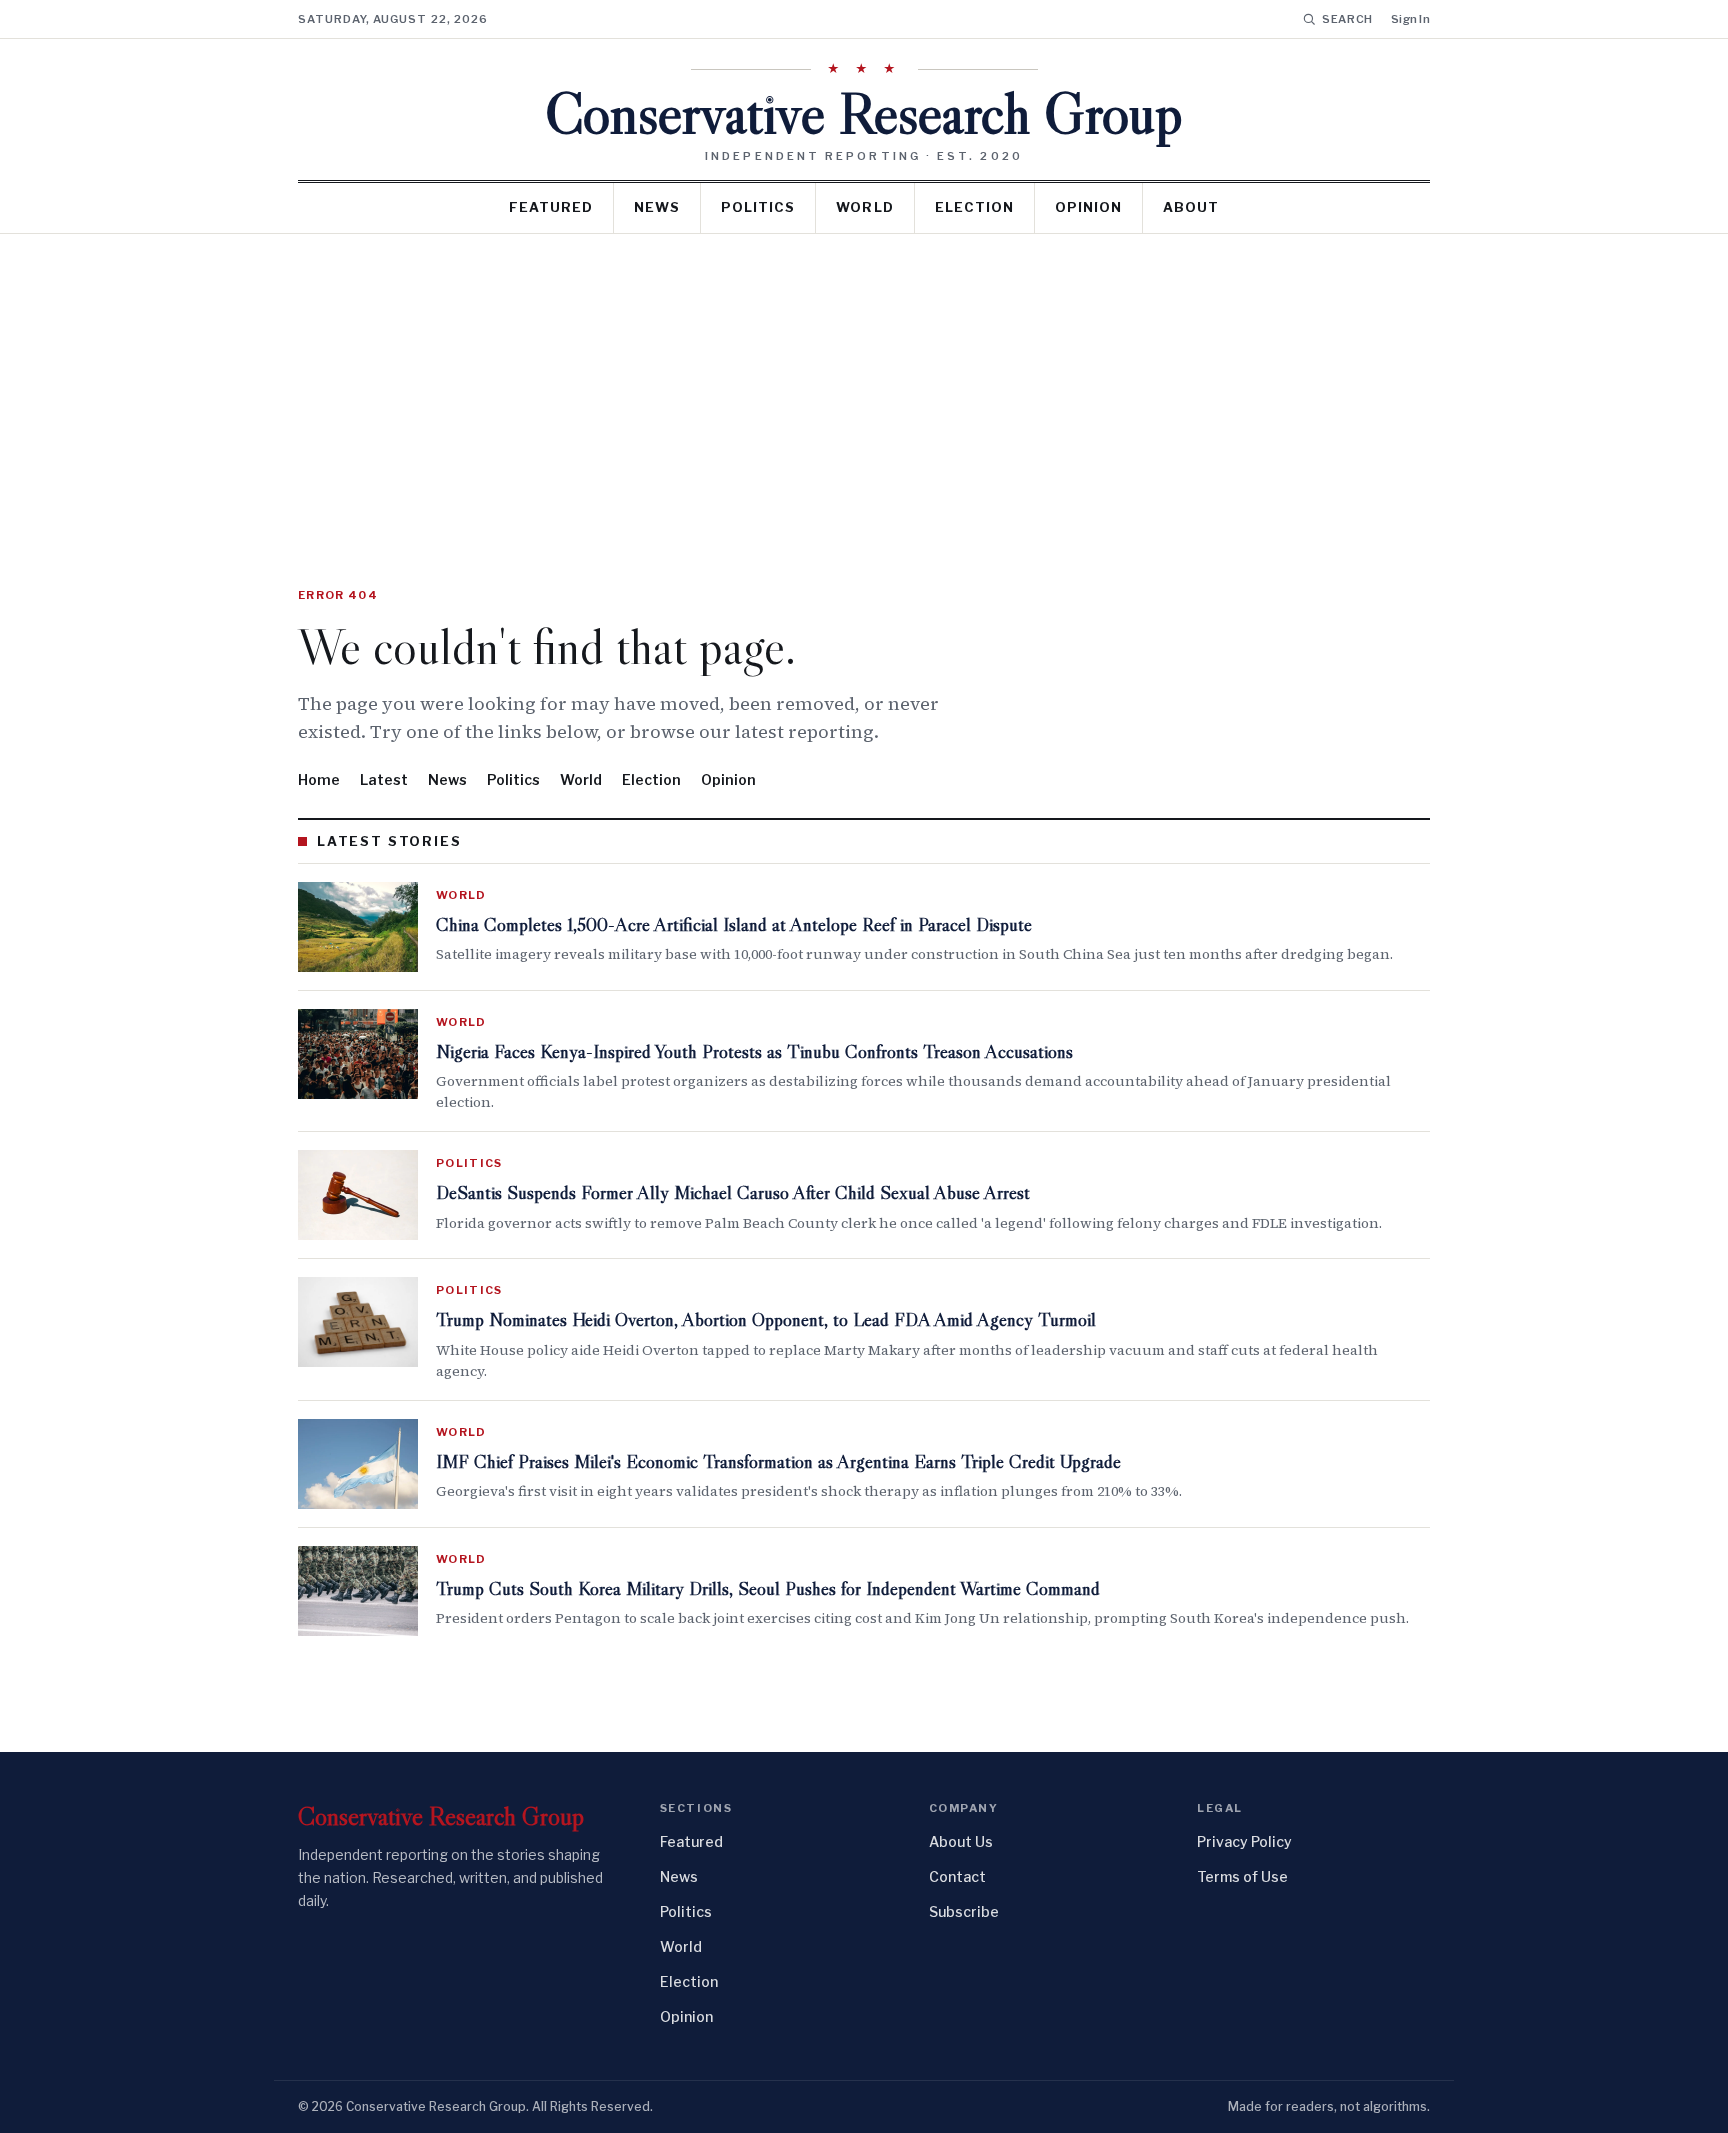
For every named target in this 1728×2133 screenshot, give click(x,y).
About (1191, 207)
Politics (758, 207)
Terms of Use (1242, 1876)
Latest (384, 779)
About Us (961, 1841)
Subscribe (964, 1911)
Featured (551, 207)
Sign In (1410, 19)
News (657, 207)
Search (1347, 19)
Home (319, 779)
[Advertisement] (864, 384)
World (864, 207)
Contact (957, 1876)
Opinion (1088, 207)
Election (974, 207)
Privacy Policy (1244, 1841)
